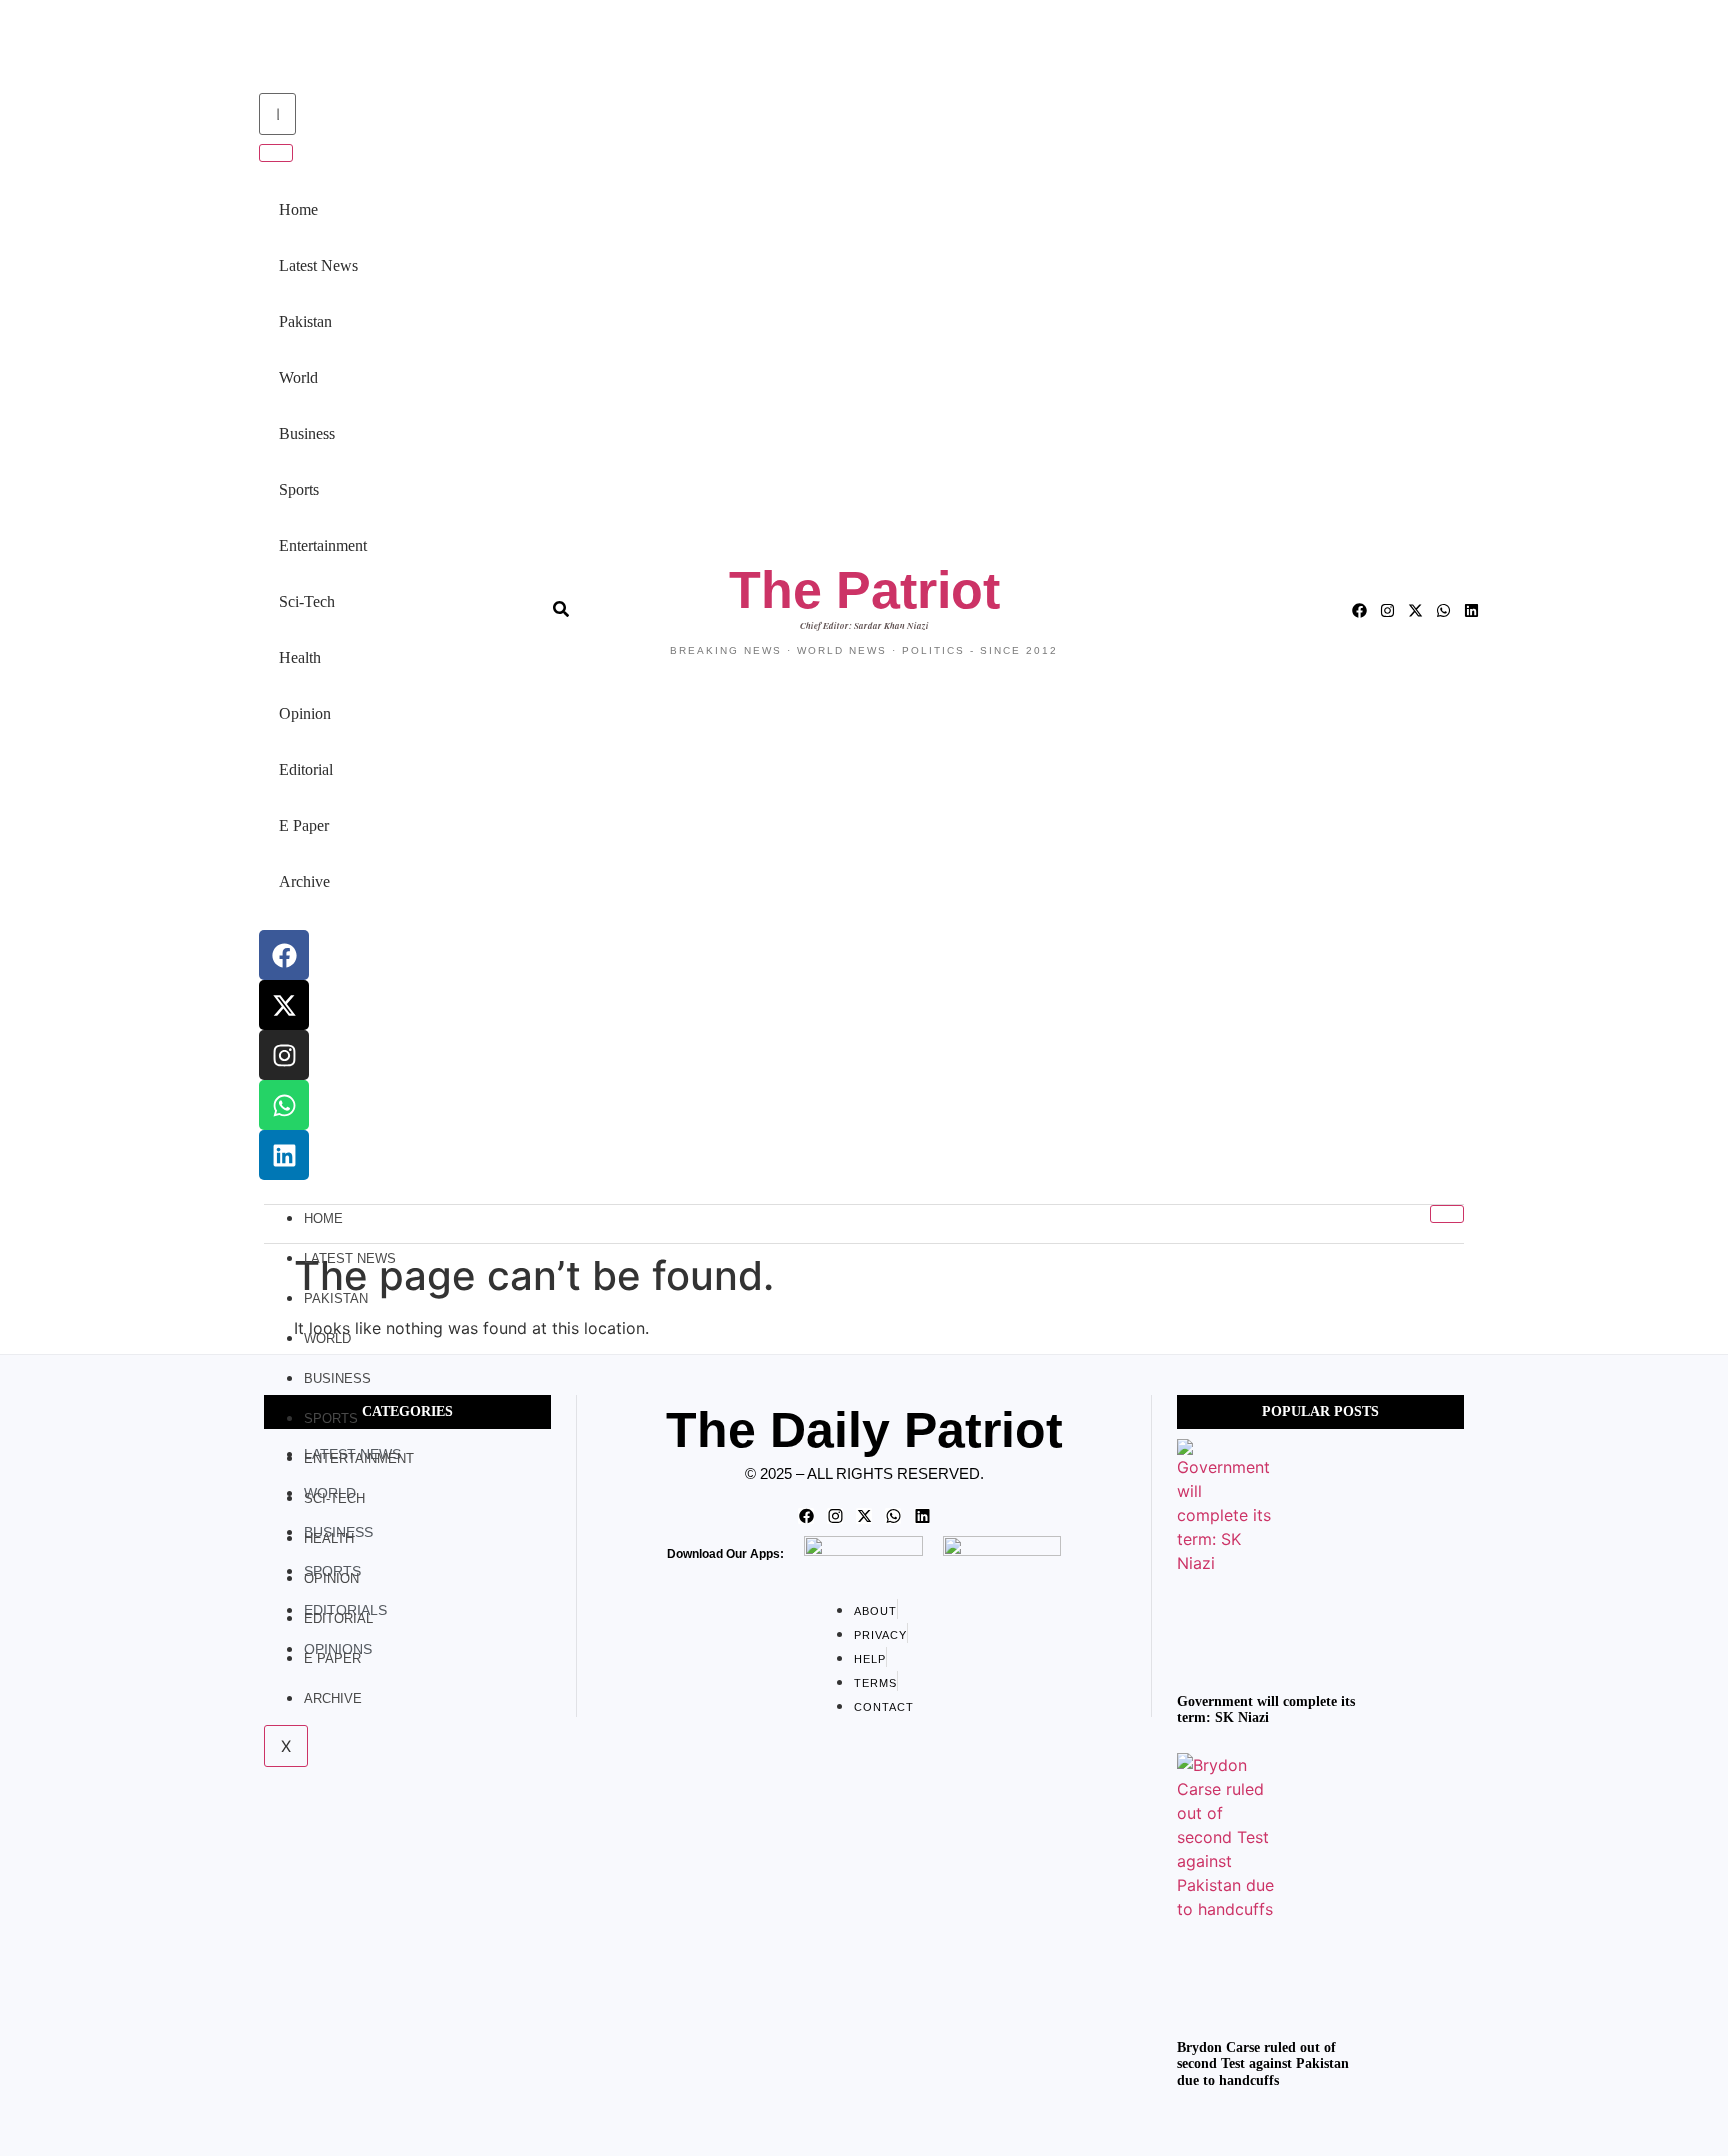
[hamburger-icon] (1447, 1214)
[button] (256, 48)
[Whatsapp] (284, 1105)
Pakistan (305, 321)
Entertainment (323, 545)
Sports (299, 489)
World (298, 377)
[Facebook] (284, 955)
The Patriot (864, 590)
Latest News (318, 265)
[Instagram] (284, 1055)
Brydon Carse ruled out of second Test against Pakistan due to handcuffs (1263, 2064)
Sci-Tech (307, 601)
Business (307, 433)
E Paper (304, 825)
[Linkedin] (284, 1155)
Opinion (305, 713)
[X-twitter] (284, 1005)
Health (300, 657)
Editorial (306, 769)
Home (298, 209)
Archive (304, 881)
